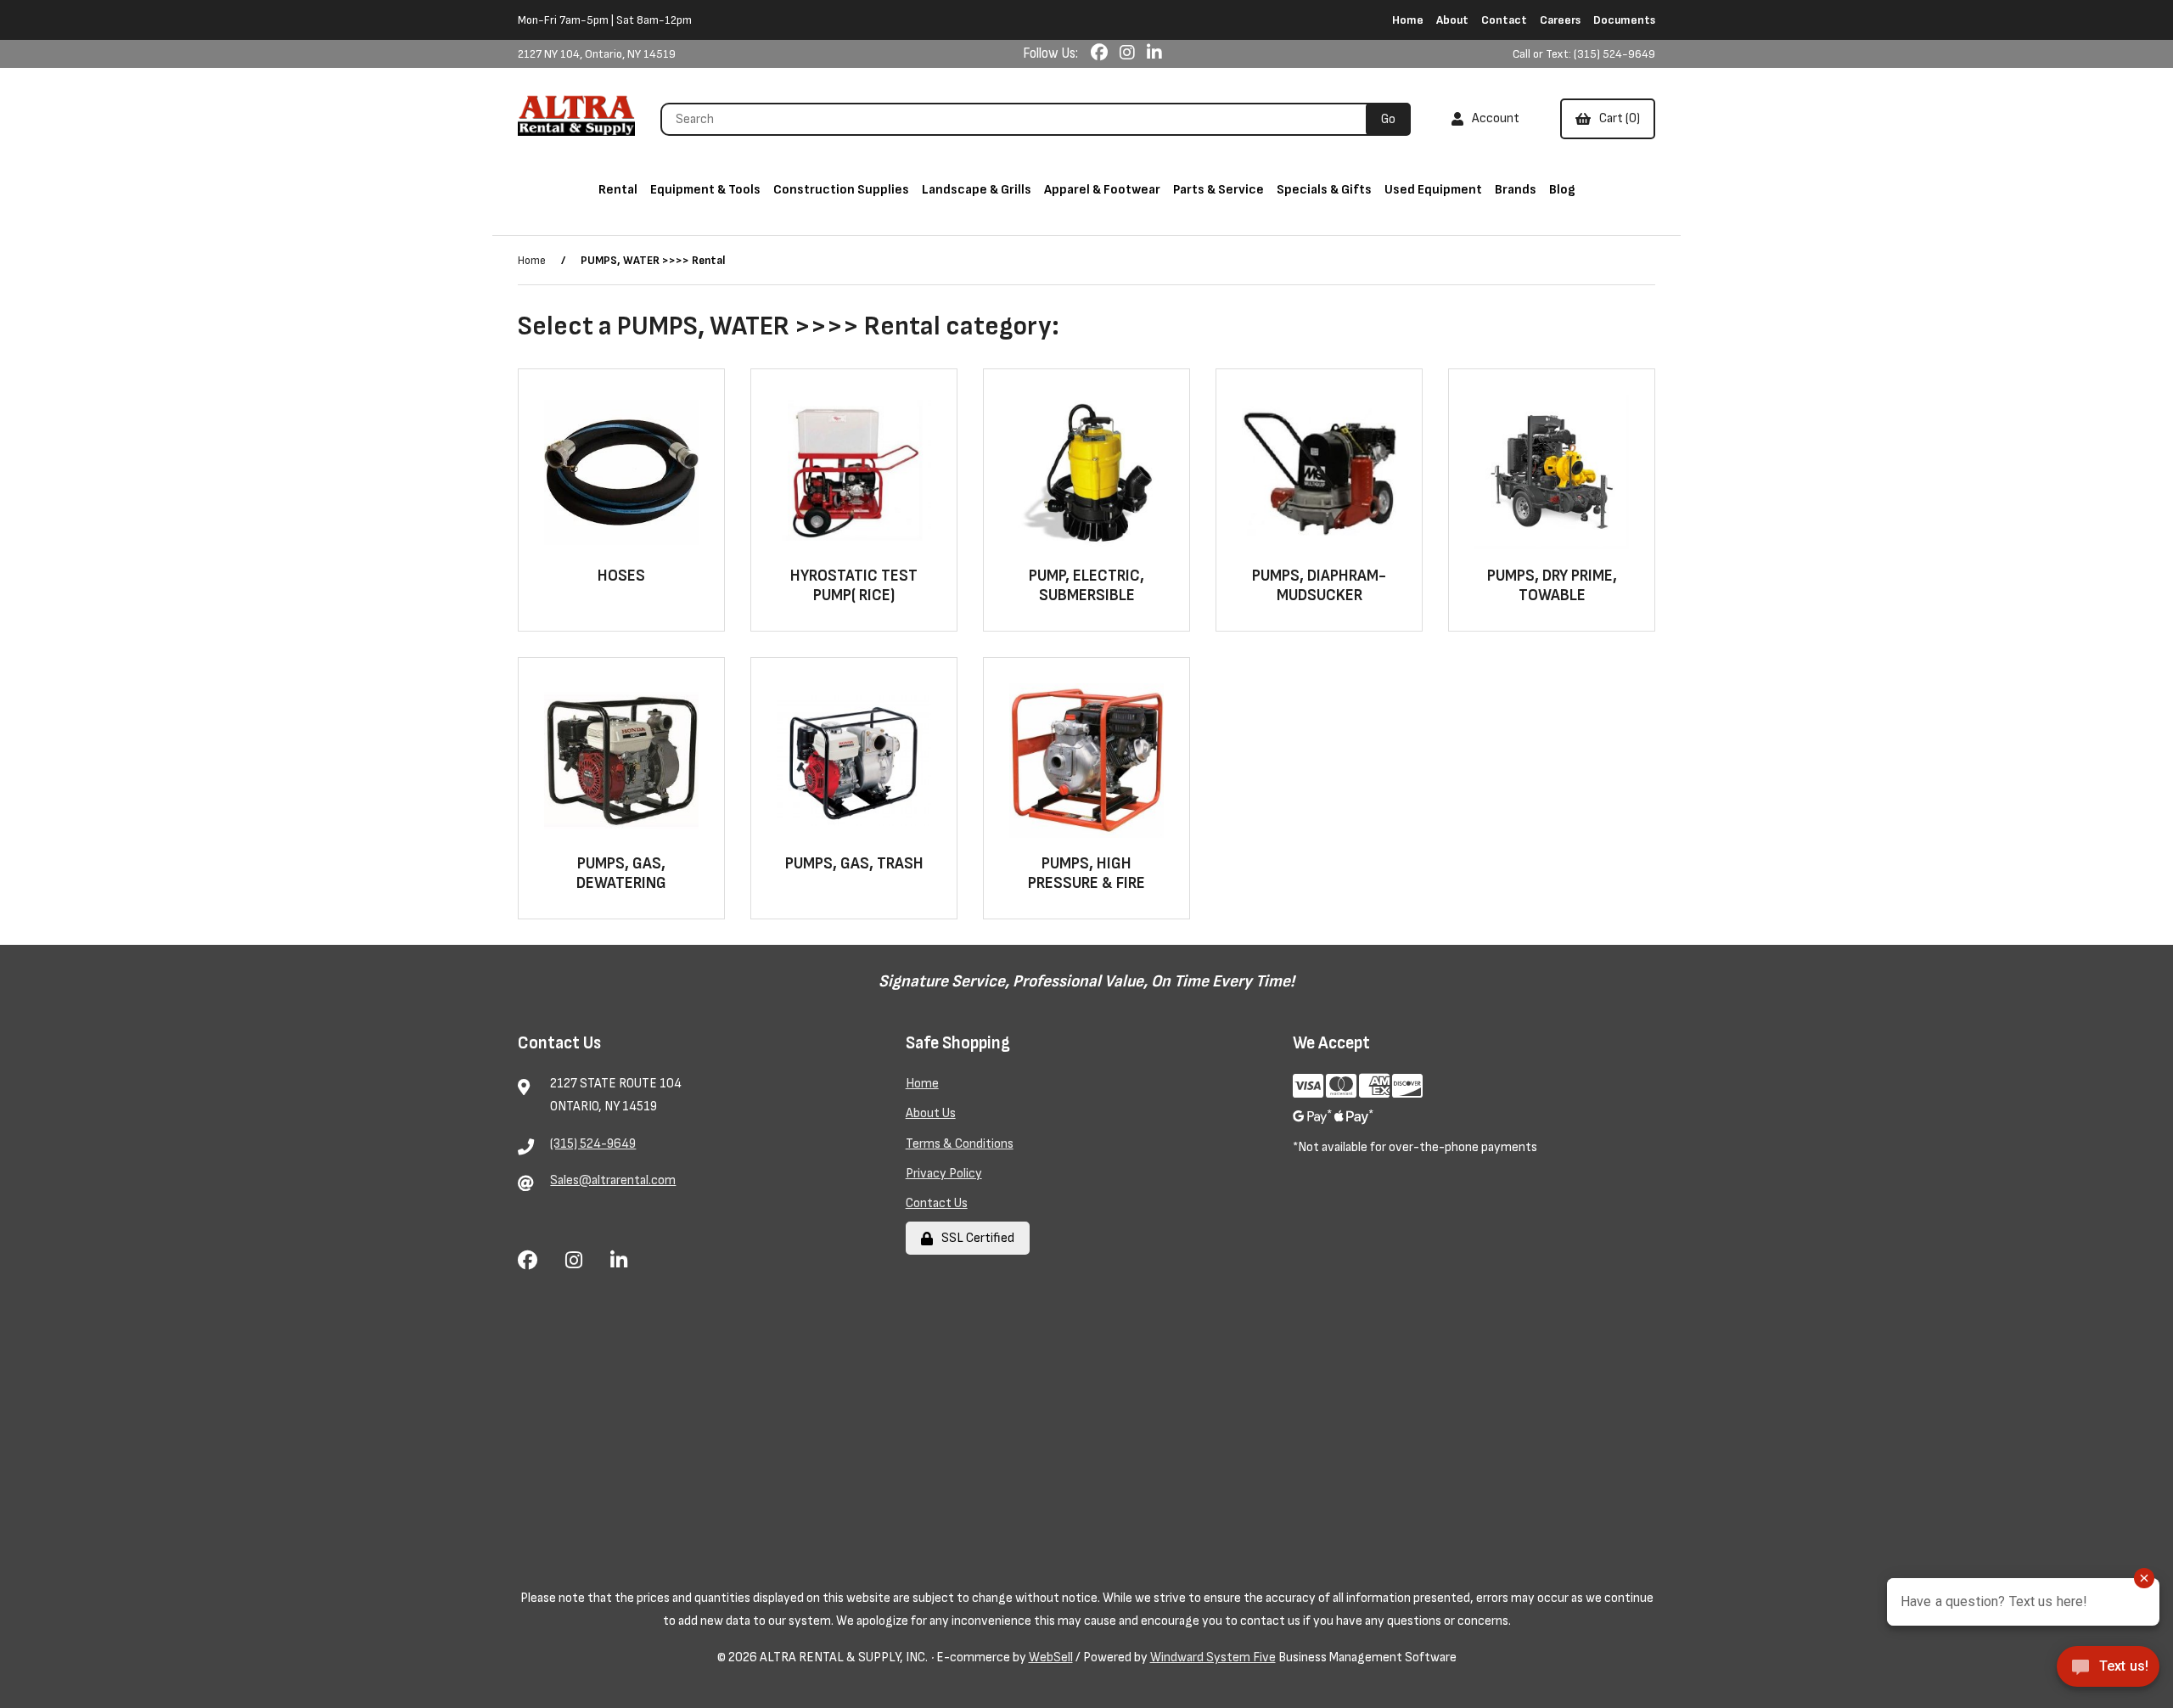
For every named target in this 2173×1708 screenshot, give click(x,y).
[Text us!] (2108, 1672)
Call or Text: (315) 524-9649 (1584, 54)
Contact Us (937, 1203)
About (1452, 20)
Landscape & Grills (977, 190)
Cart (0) (1617, 118)
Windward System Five (1213, 1657)
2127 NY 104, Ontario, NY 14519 (597, 54)
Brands (1516, 190)
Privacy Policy (944, 1174)
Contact (1504, 20)
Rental (618, 190)
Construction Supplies (841, 190)
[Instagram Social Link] (1129, 53)
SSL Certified (975, 1238)
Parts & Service (1218, 190)
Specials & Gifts (1324, 190)
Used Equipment (1433, 190)
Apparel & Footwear (1102, 190)
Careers (1560, 20)
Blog (1562, 190)
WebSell (1051, 1657)
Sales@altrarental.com (613, 1180)
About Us (931, 1113)
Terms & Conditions (960, 1144)
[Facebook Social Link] (1101, 53)
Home (1408, 20)
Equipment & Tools (705, 190)
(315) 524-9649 (593, 1144)
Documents (1624, 20)
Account (1493, 118)
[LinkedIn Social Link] (1154, 53)
